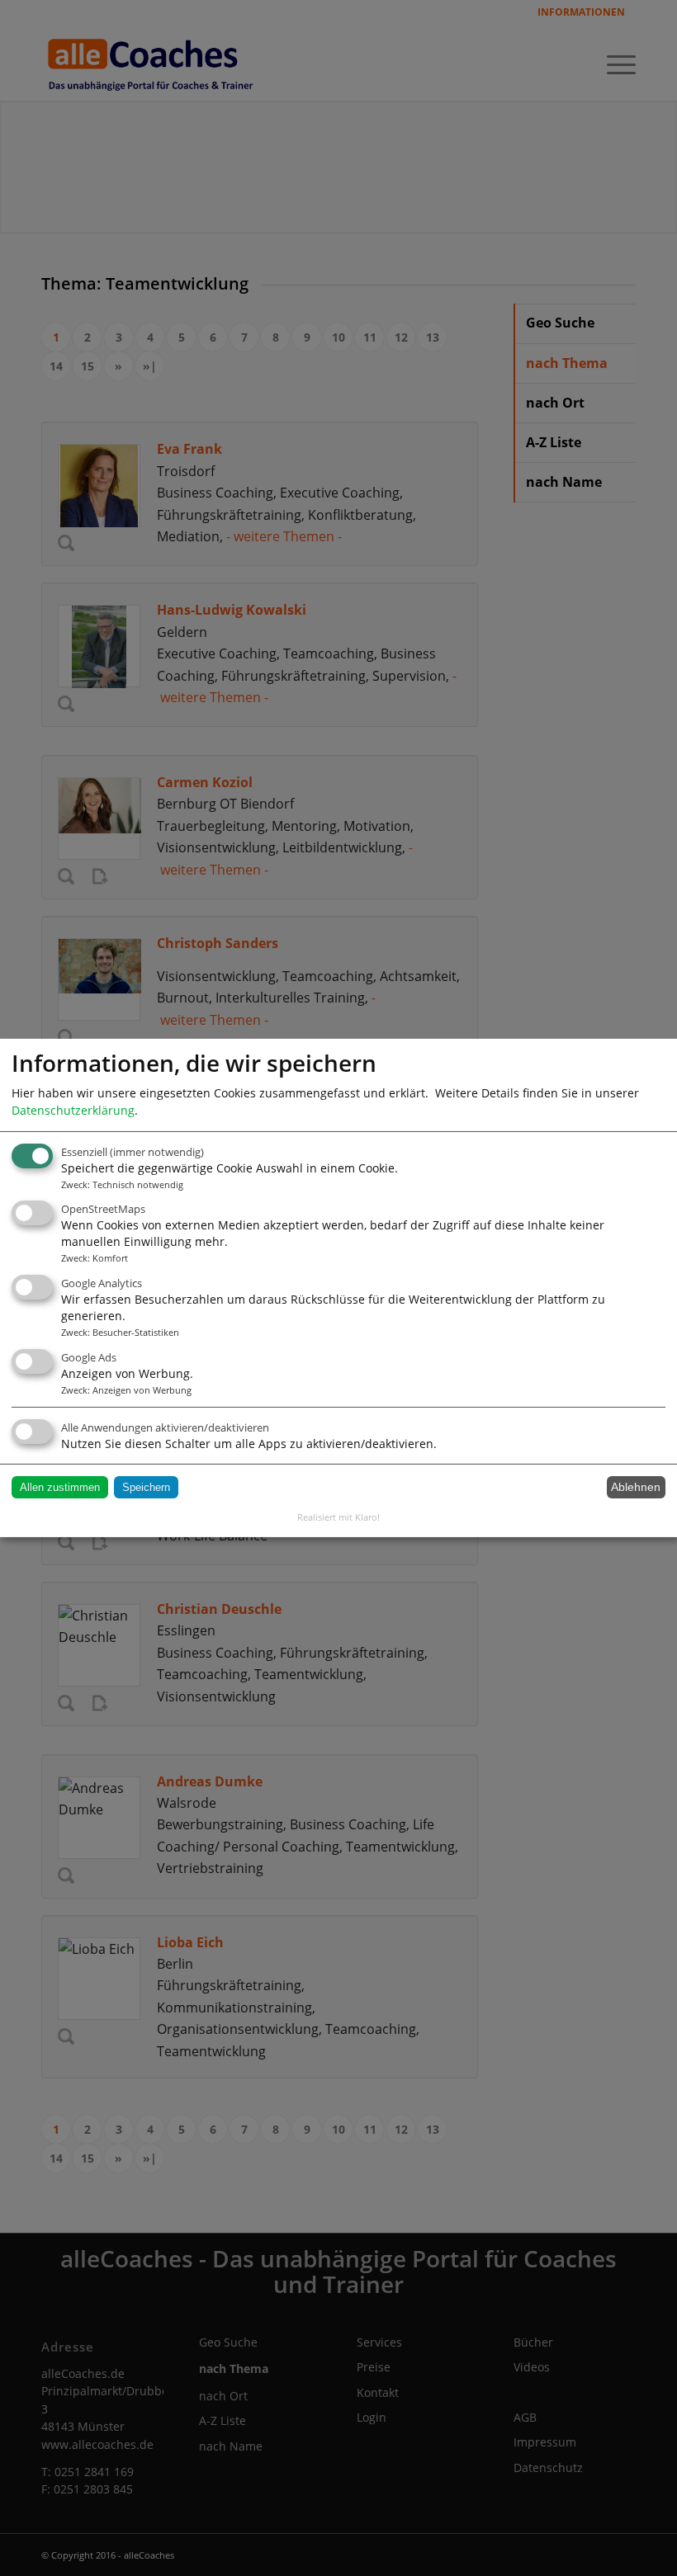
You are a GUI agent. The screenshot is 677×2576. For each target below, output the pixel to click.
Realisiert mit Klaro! (338, 1517)
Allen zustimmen (60, 1487)
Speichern (146, 1487)
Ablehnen (636, 1487)
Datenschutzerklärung (73, 1110)
